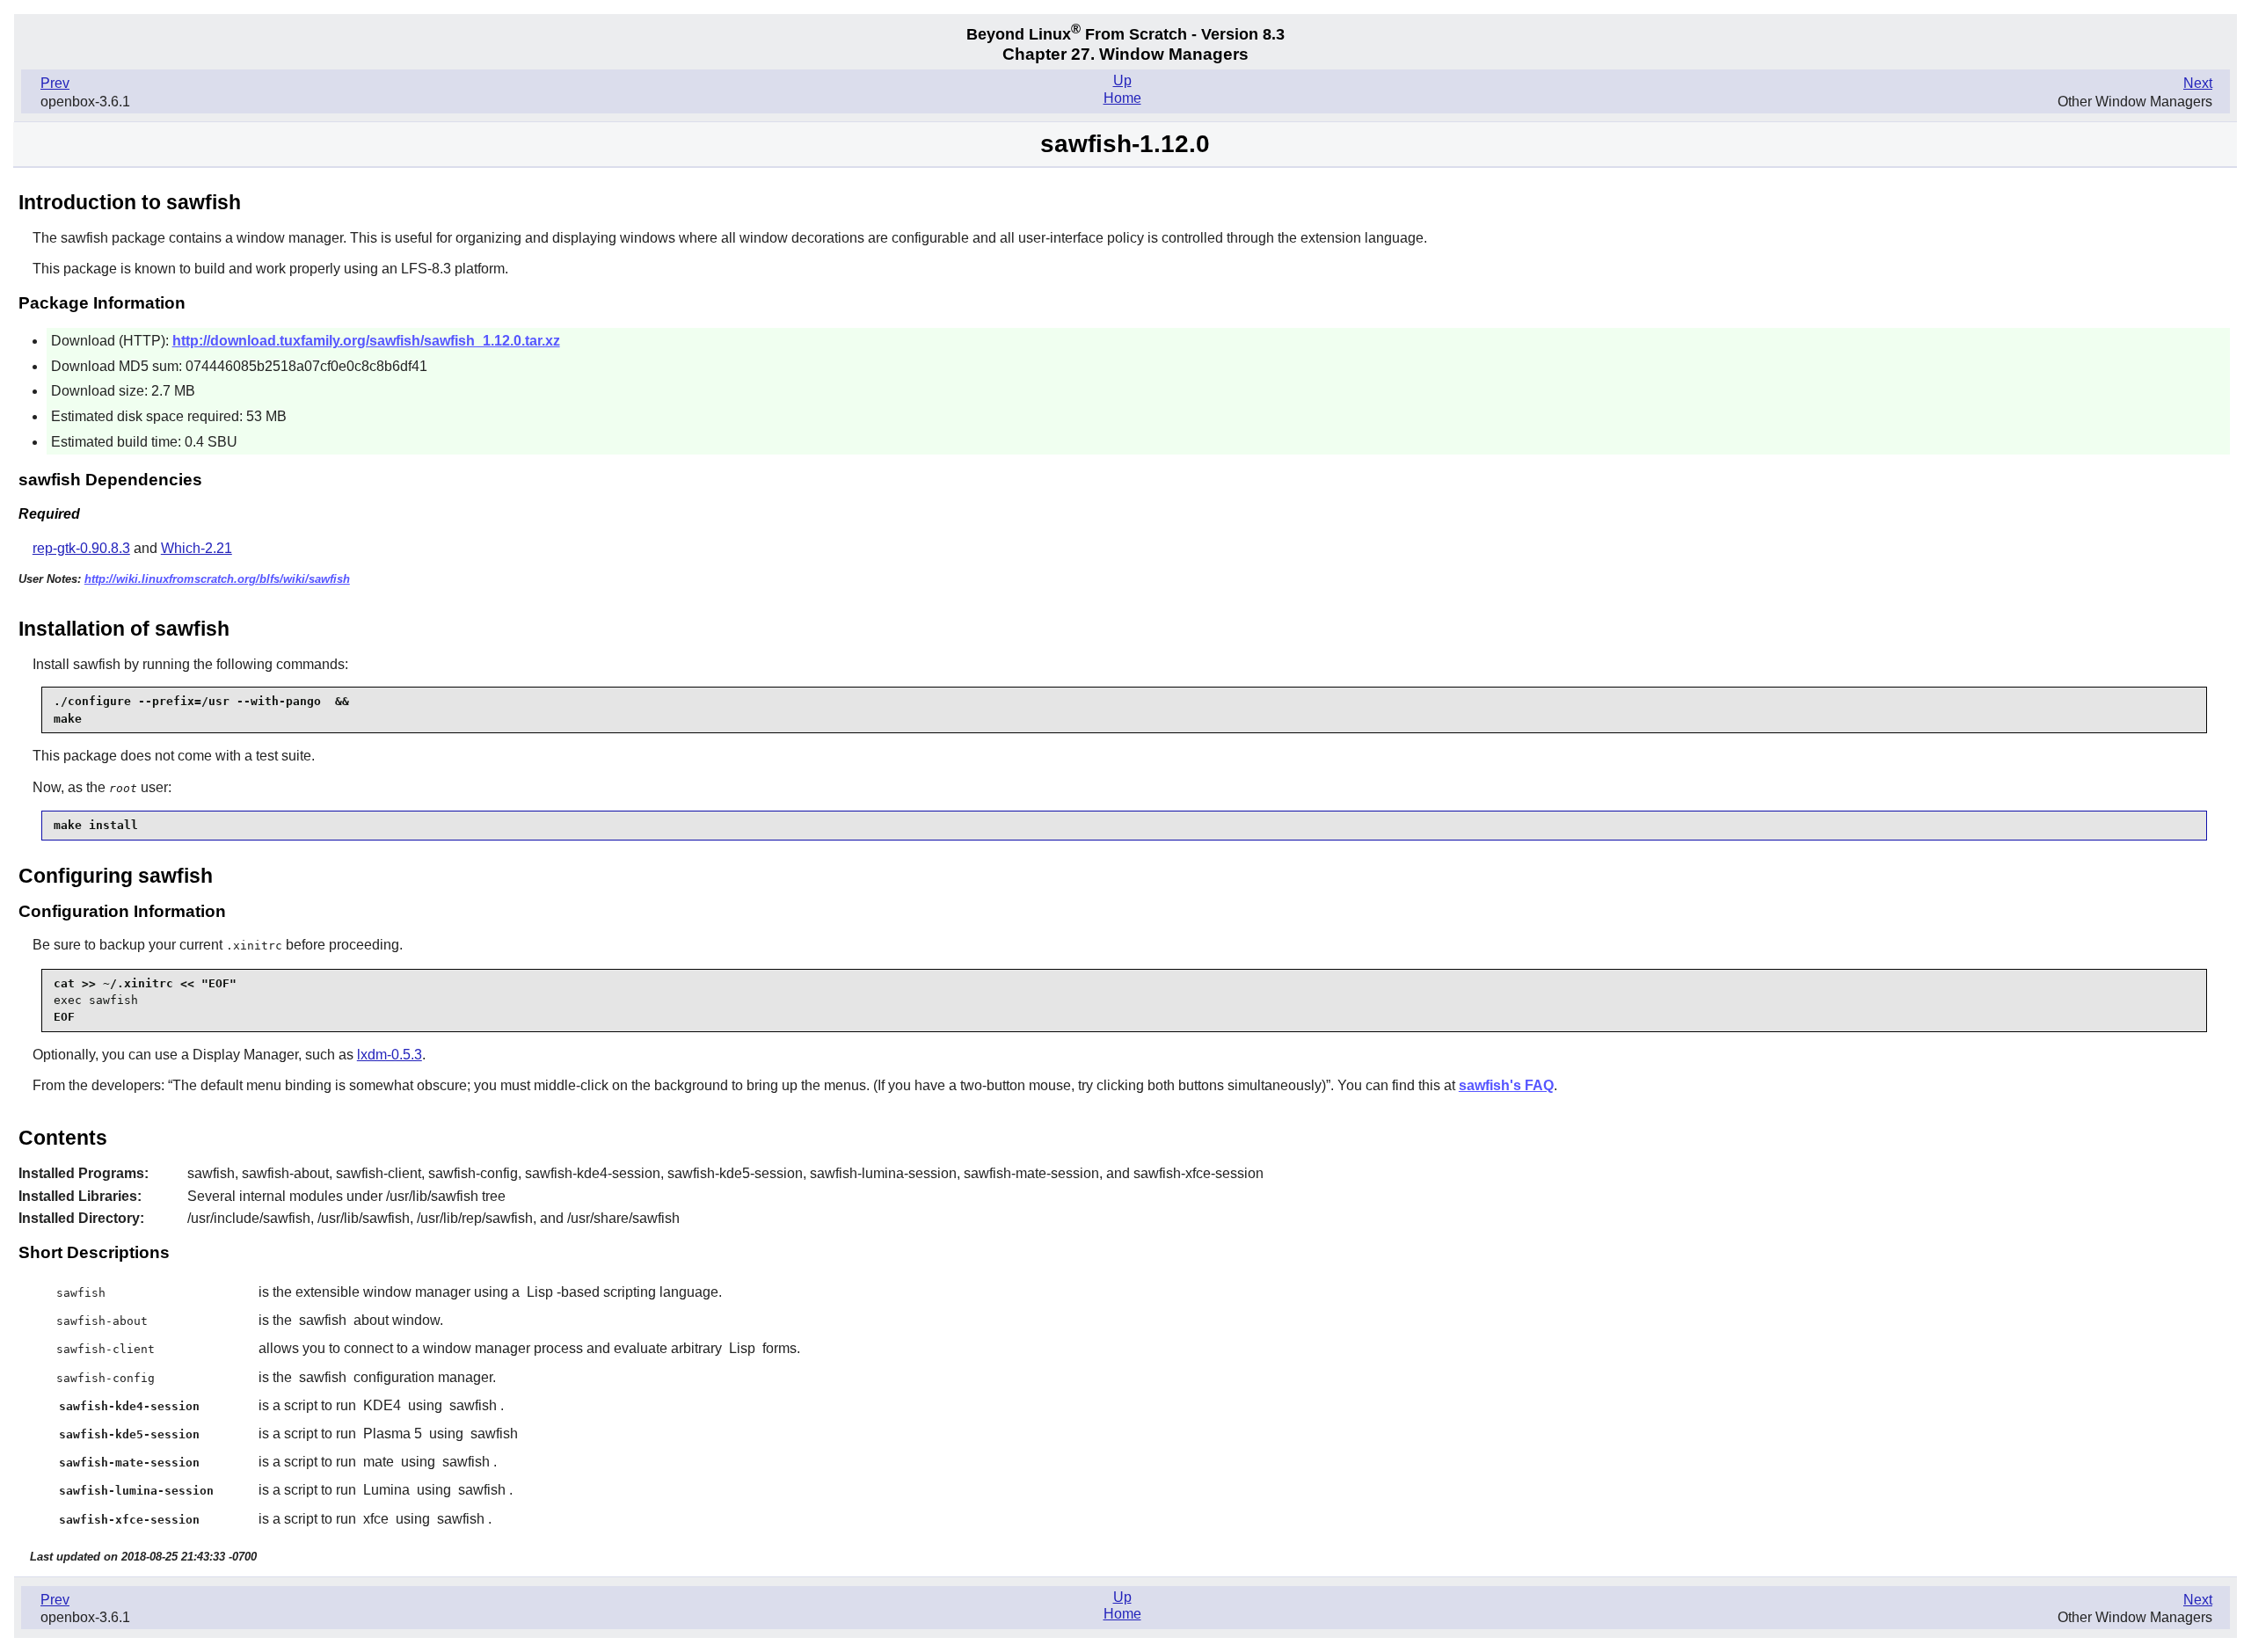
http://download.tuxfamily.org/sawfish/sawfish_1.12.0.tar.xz (366, 341)
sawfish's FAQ (1506, 1085)
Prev (55, 83)
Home (1122, 98)
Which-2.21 (197, 548)
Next (2198, 83)
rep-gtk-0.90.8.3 (81, 548)
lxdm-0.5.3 (390, 1055)
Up (1122, 80)
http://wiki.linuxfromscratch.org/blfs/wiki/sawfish (217, 579)
